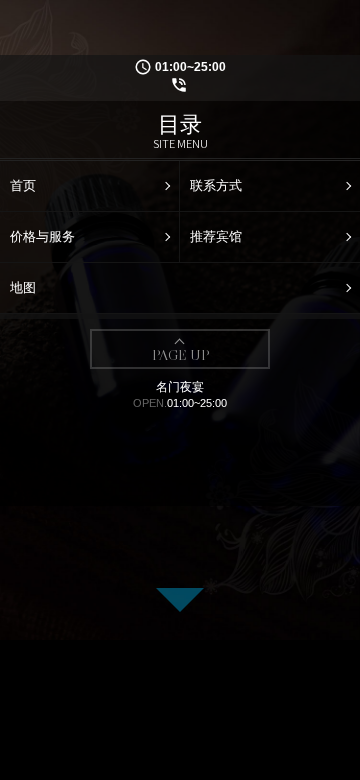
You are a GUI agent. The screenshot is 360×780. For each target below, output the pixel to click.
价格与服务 (42, 236)
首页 (23, 185)
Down (180, 600)
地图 (23, 287)
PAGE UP (180, 355)
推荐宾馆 (216, 236)
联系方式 (216, 185)
